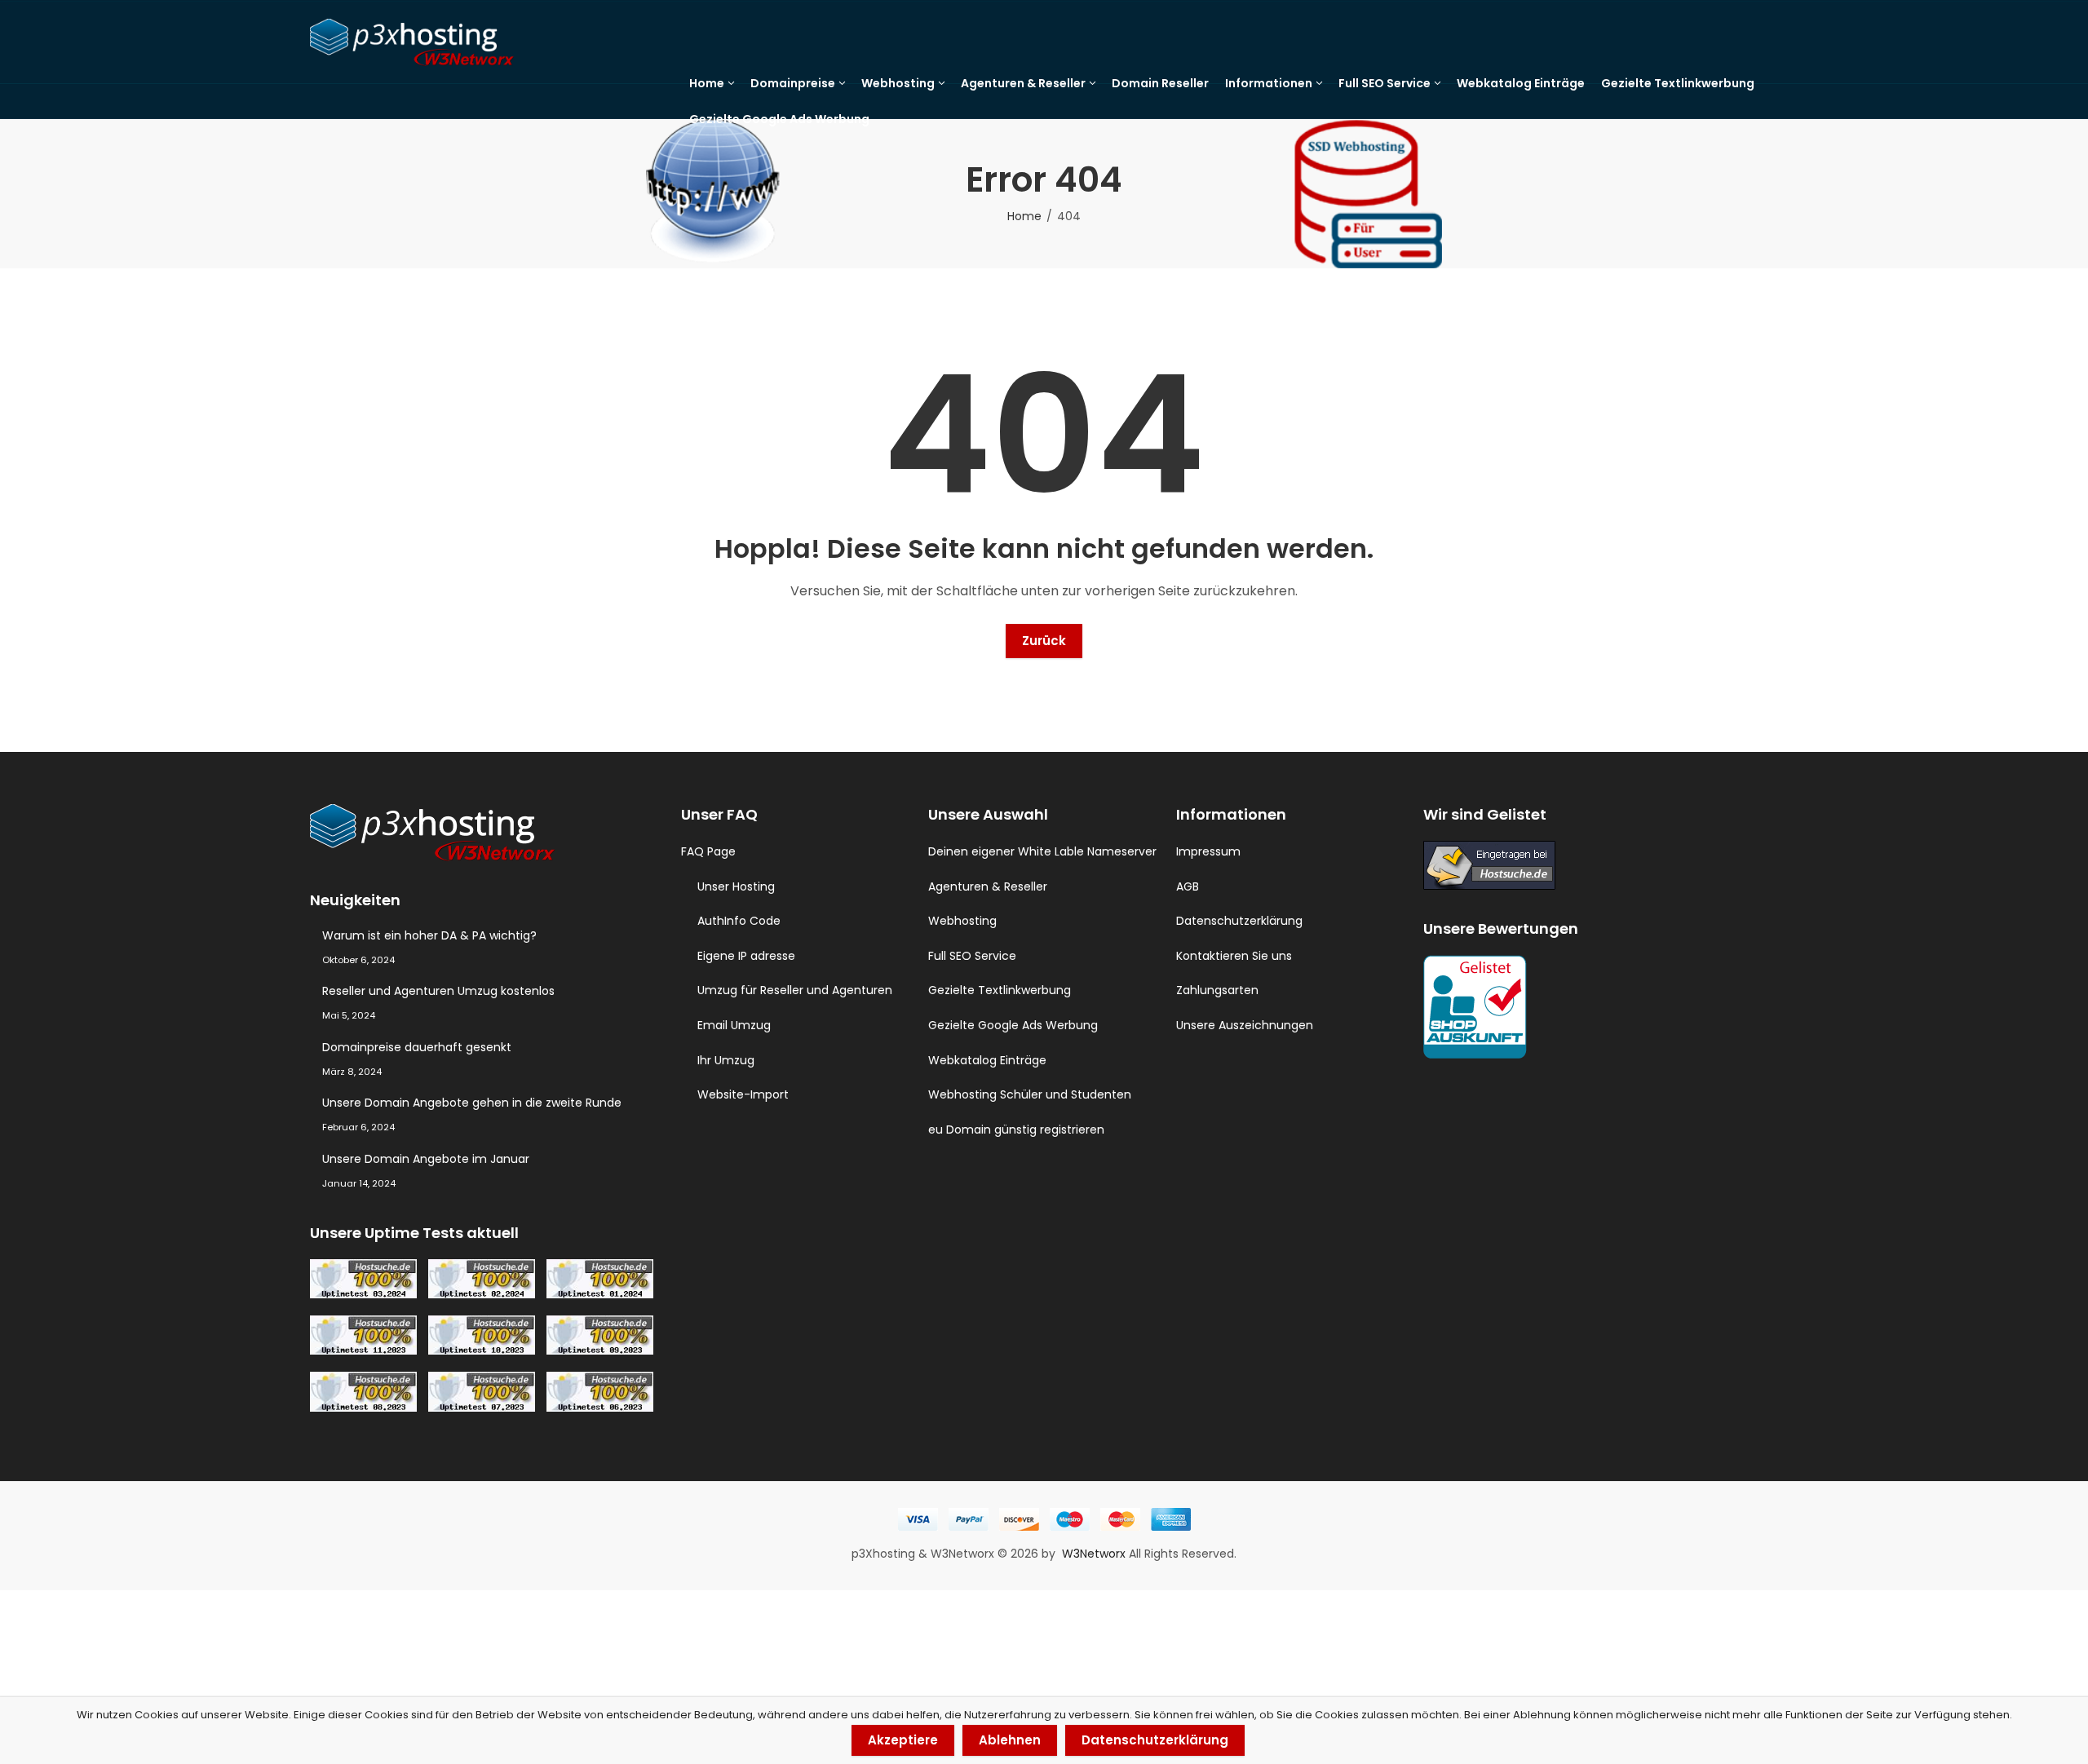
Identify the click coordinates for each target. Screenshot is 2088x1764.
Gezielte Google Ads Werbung (1013, 1025)
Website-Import (743, 1094)
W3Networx (1095, 1554)
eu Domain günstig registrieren (1016, 1130)
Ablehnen (1010, 1740)
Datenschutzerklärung (1239, 921)
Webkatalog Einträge (987, 1060)
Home (1024, 216)
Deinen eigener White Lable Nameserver (1042, 851)
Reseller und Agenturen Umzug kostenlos (438, 991)
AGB (1188, 886)
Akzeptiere (903, 1740)
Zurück (1044, 641)
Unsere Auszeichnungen (1245, 1025)
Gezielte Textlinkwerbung (1000, 990)
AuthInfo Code (739, 921)
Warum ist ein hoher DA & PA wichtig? (429, 935)
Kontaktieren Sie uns (1234, 956)
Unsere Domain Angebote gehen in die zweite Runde (472, 1103)
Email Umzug (734, 1025)
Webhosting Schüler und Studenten (1030, 1094)
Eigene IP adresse (746, 956)
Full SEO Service (972, 956)
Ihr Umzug (726, 1060)
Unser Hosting (736, 886)
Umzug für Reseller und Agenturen (795, 990)
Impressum (1208, 851)
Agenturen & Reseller (988, 886)
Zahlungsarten (1217, 990)
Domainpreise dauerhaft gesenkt (417, 1047)
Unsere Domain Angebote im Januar (426, 1159)
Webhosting (962, 921)
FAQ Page (708, 851)
